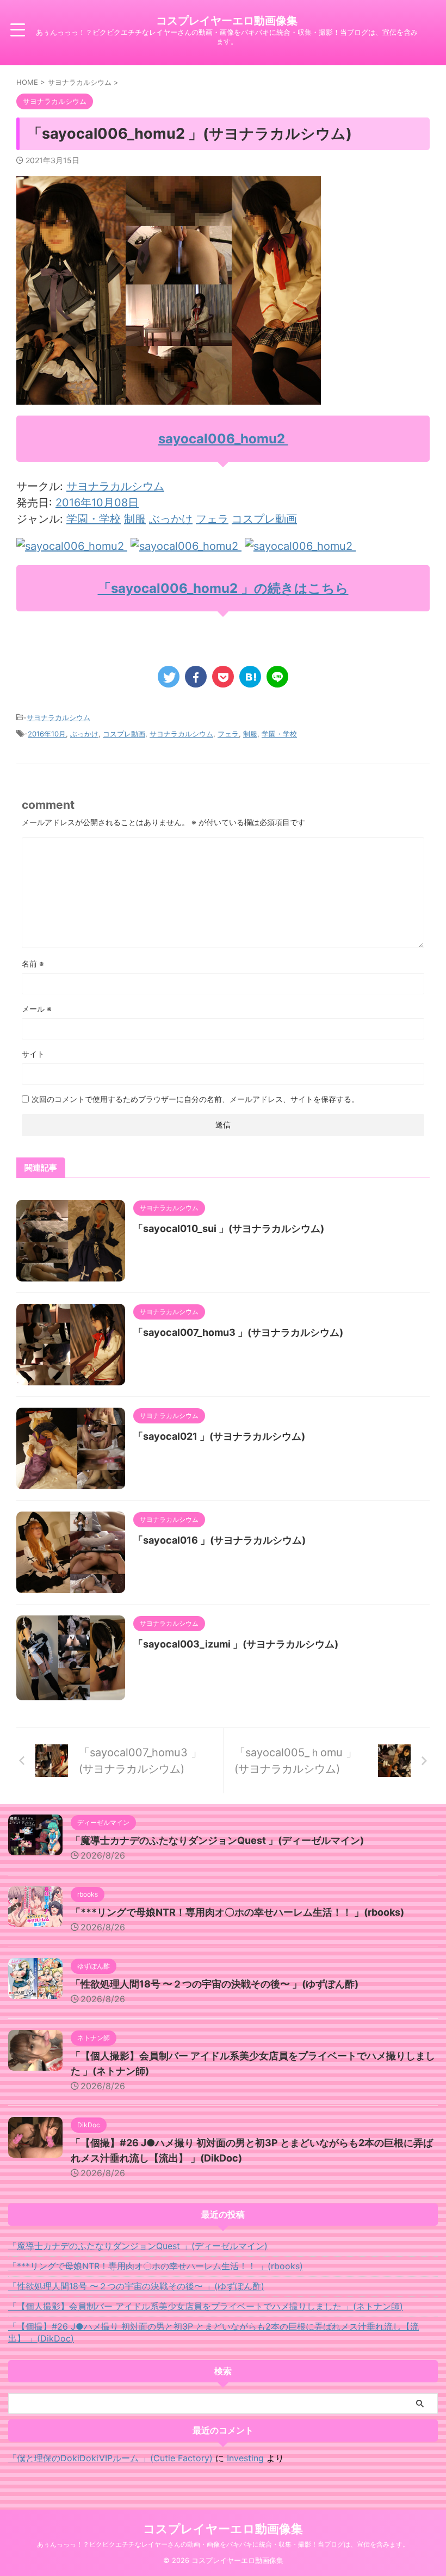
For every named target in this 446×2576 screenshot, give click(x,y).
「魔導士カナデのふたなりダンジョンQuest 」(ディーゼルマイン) (217, 1840)
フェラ (212, 519)
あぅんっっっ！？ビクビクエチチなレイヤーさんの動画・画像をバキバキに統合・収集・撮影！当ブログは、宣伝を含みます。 (223, 2544)
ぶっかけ (171, 519)
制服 (135, 519)
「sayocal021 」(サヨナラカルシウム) (219, 1436)
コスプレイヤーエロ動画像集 (227, 21)
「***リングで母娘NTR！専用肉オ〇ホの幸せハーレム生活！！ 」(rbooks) (237, 1912)
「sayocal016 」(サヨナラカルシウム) (219, 1540)
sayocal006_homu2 (223, 439)
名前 (33, 964)
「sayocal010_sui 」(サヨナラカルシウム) (229, 1228)
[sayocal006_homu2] (72, 546)
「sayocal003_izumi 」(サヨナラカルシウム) (236, 1644)
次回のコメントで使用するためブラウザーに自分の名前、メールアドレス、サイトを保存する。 (195, 1099)
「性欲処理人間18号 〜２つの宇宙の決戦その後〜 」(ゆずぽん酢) (215, 1984)
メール (37, 1009)
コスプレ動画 (264, 519)
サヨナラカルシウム (115, 486)
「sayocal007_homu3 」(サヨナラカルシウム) (238, 1332)
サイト (33, 1054)
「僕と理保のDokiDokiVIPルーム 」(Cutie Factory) (110, 2458)
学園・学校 (94, 519)
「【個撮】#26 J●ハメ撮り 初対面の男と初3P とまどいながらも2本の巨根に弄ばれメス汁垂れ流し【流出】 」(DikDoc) (213, 2332)
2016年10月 (47, 734)
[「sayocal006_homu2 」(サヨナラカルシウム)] (250, 677)
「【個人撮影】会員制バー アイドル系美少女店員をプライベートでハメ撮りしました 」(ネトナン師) (206, 2306)
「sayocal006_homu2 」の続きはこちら (223, 588)
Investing (245, 2458)
